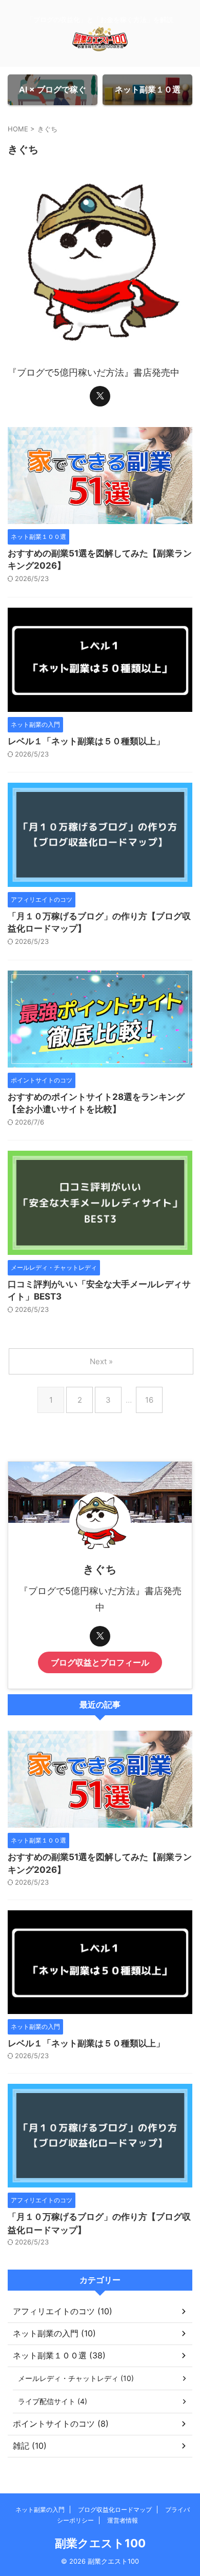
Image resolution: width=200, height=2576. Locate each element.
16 (149, 1400)
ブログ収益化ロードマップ (115, 2510)
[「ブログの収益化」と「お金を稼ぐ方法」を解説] (100, 43)
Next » (101, 1361)
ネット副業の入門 (40, 2510)
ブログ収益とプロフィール (100, 1662)
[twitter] (100, 396)
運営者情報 (123, 2520)
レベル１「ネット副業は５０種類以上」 (86, 741)
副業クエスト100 (100, 2543)
